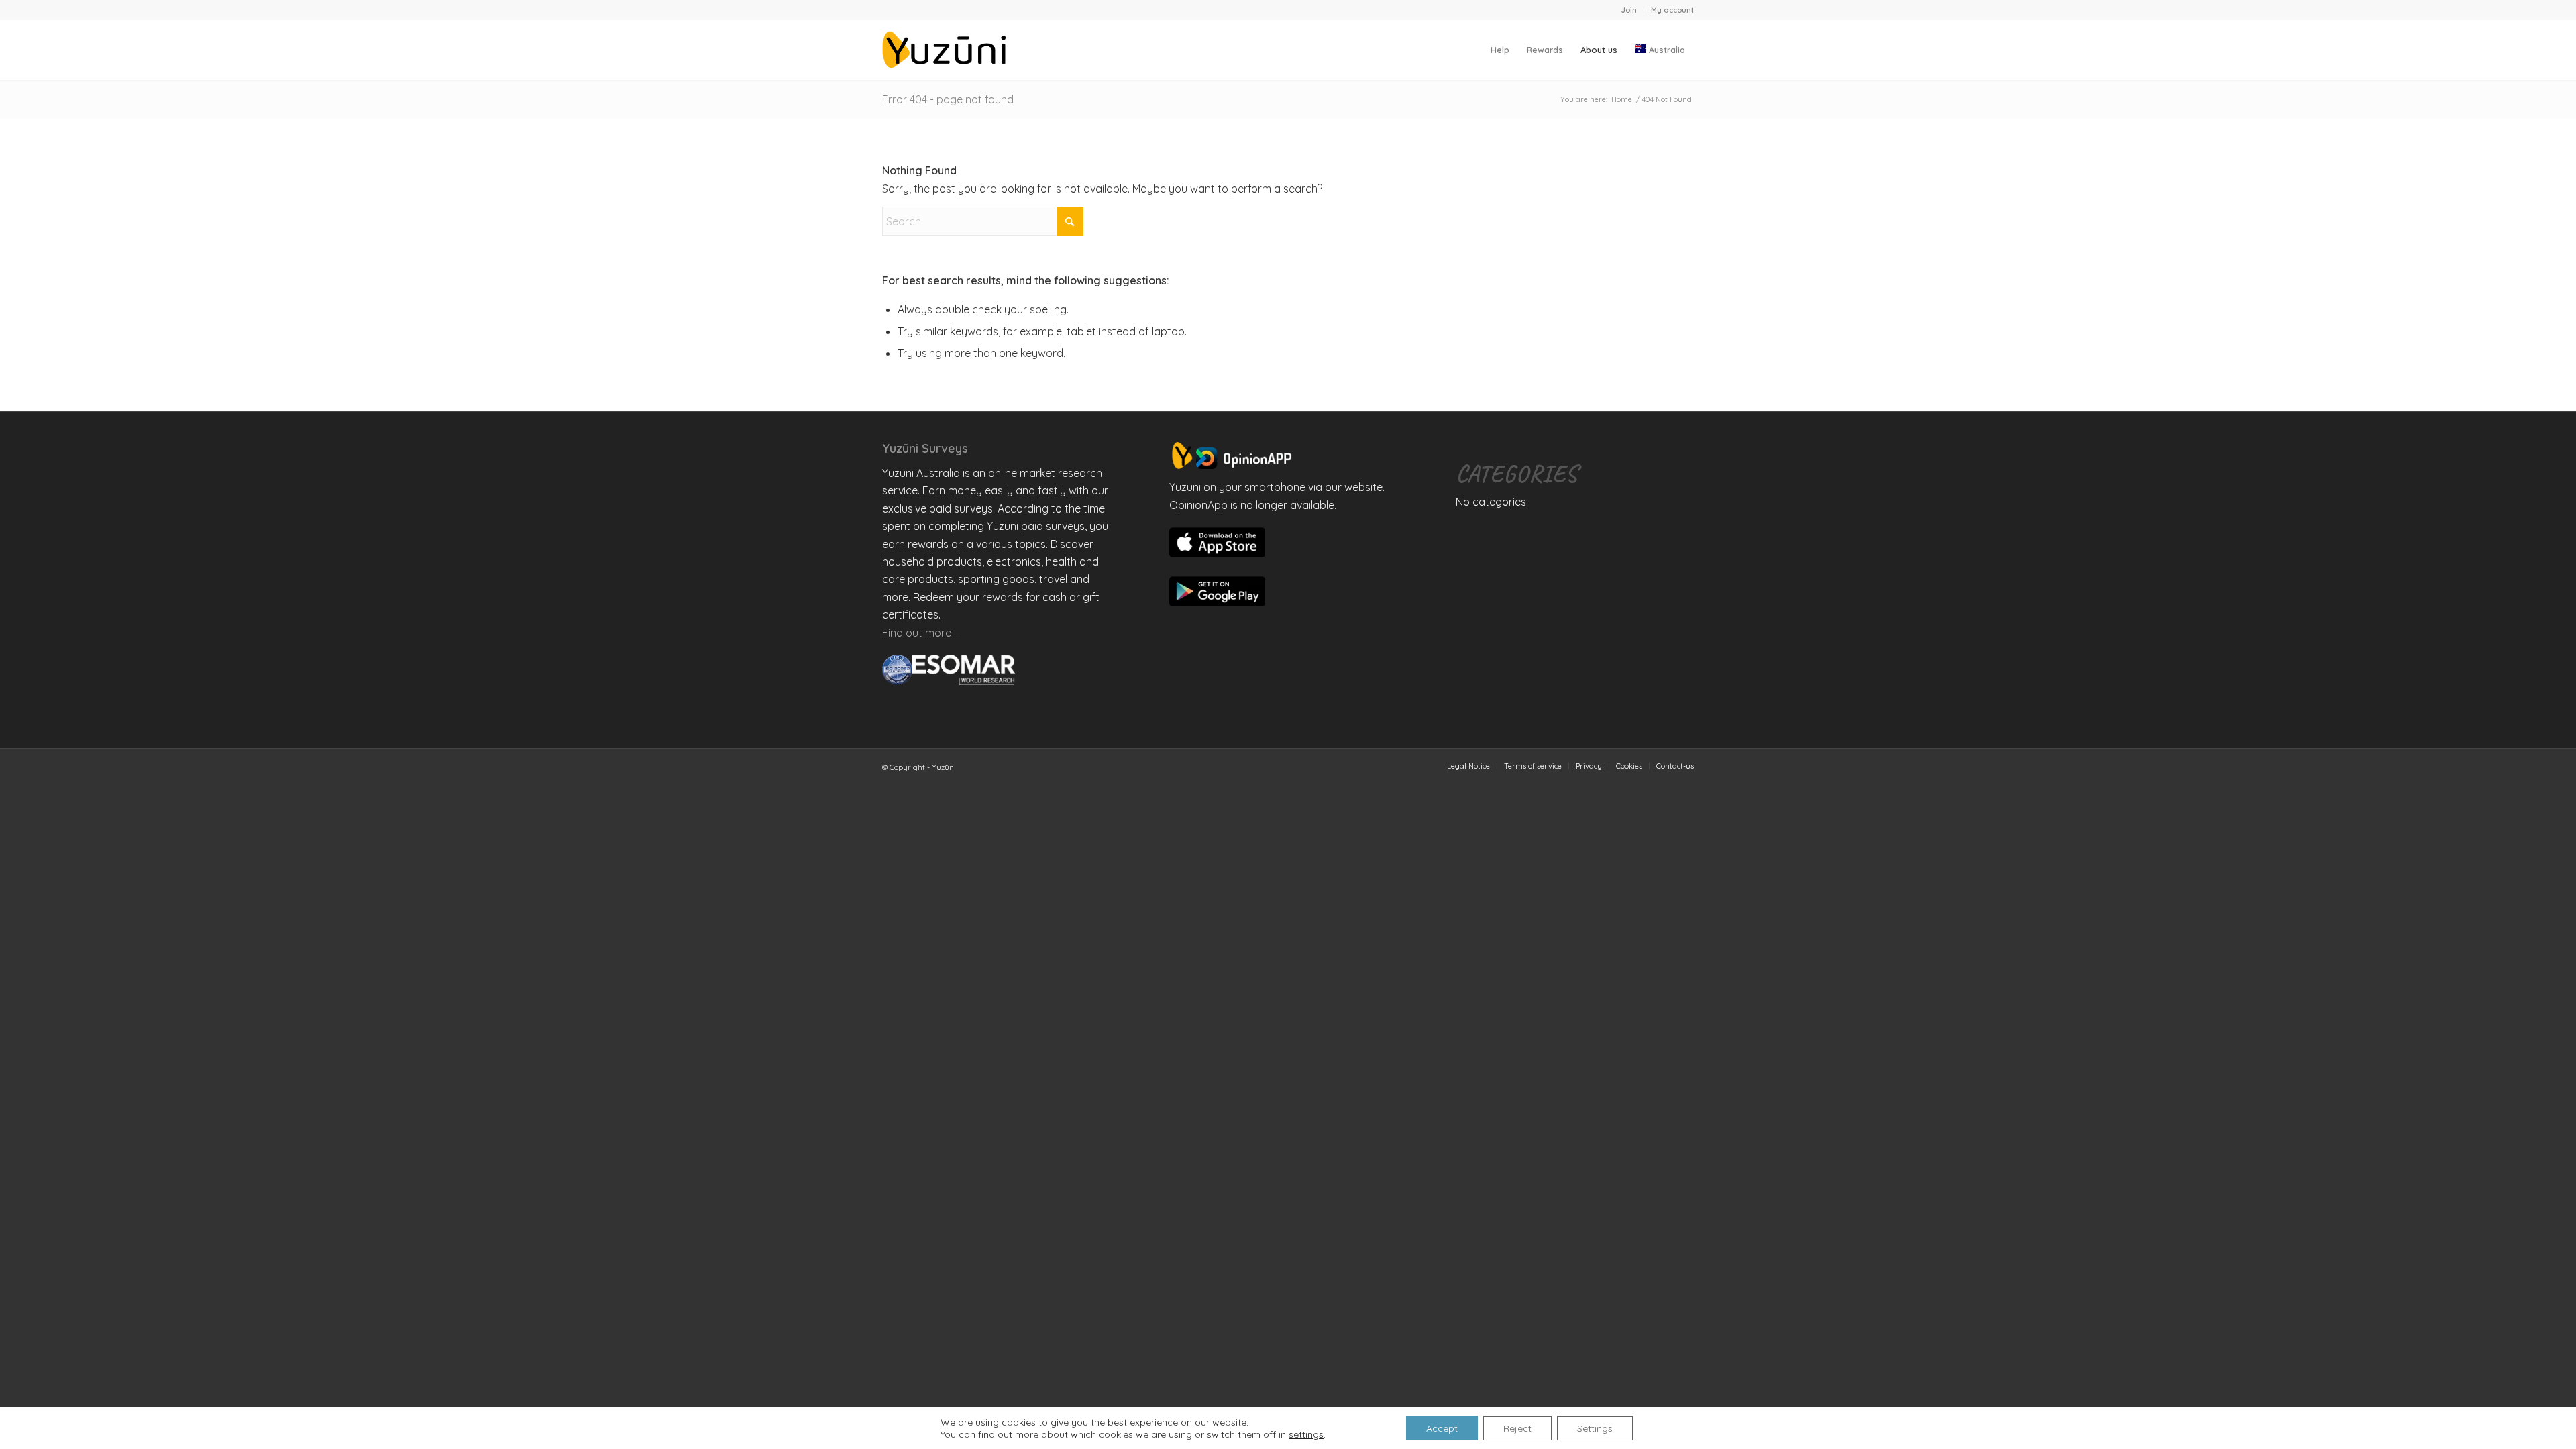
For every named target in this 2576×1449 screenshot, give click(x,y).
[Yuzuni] (947, 50)
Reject (1517, 1428)
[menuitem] (1629, 10)
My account (1672, 10)
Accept (1442, 1428)
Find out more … (921, 633)
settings (1306, 1434)
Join (1629, 10)
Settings (1595, 1428)
